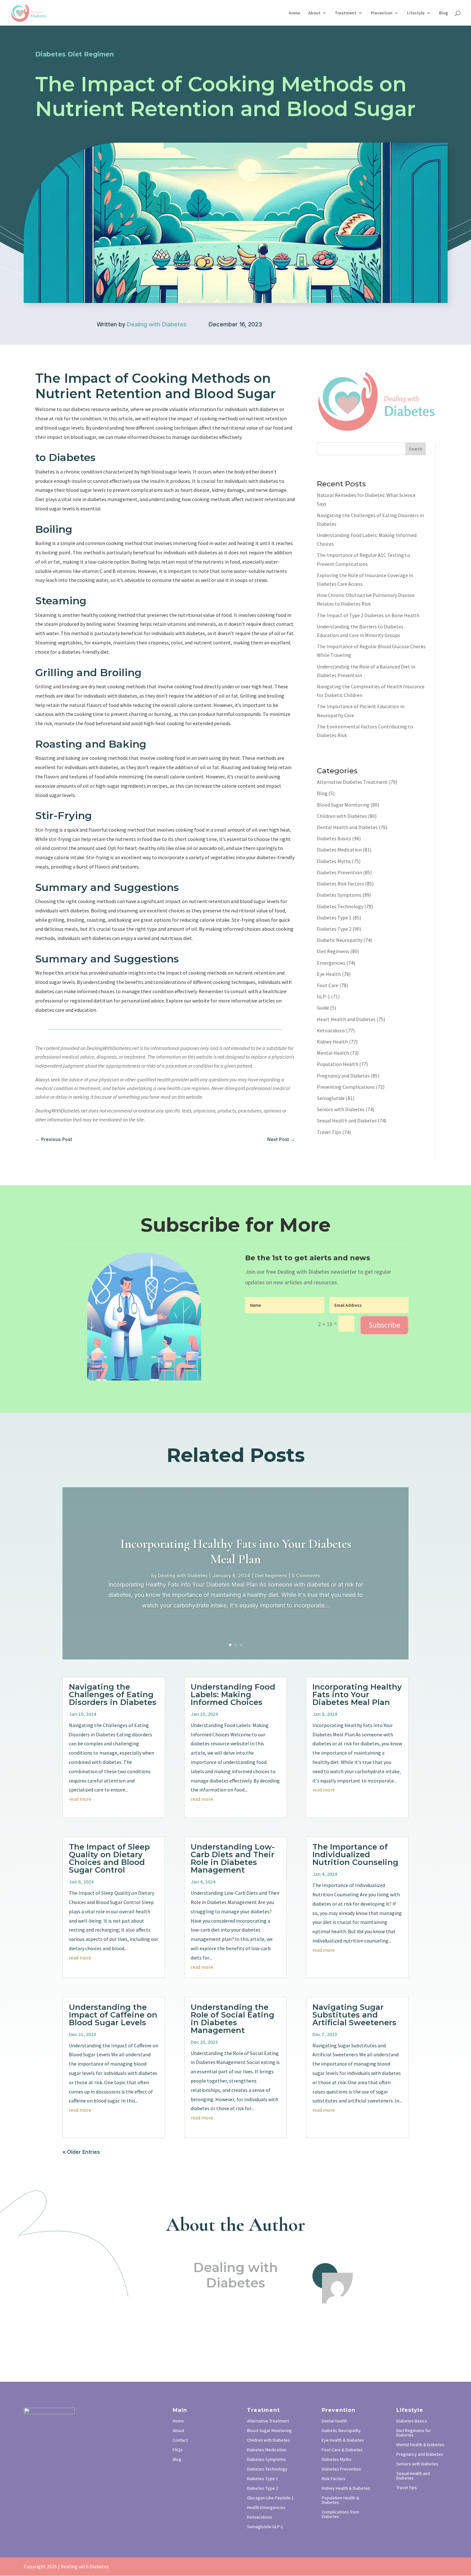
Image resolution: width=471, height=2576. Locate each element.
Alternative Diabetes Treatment (352, 782)
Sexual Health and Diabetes (347, 1120)
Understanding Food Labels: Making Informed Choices (233, 1695)
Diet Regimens (333, 951)
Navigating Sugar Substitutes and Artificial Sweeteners (354, 2015)
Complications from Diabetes (340, 2514)
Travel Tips (329, 1132)
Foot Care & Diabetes (342, 2450)
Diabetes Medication (339, 850)
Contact (180, 2440)
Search (416, 449)
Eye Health (329, 974)
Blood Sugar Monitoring (343, 805)
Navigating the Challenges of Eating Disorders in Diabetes (113, 1695)
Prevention (382, 13)
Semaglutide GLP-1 (265, 2527)
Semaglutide (331, 1098)
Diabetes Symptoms (339, 895)
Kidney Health (332, 1042)
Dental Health (334, 2421)
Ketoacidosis (331, 1030)
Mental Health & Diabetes (420, 2445)
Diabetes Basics (334, 838)
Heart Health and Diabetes (346, 1019)
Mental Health (333, 1053)
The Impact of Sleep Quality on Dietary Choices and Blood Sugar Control (109, 1858)
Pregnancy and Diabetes (343, 1076)
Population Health (338, 1064)
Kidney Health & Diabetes (346, 2488)
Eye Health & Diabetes (343, 2440)
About (314, 13)
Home (294, 13)
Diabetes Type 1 (334, 918)
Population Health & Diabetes (340, 2500)
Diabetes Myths (334, 861)
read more (80, 1799)
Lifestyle (416, 13)
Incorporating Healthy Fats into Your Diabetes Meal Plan (236, 1551)
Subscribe (384, 1325)
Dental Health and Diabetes (347, 827)
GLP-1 (323, 996)
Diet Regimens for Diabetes (414, 2433)
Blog (443, 13)
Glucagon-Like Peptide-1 (270, 2498)
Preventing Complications (346, 1087)
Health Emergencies (266, 2508)
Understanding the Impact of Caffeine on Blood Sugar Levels (113, 2015)
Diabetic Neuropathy (340, 940)
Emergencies (331, 963)
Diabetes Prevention (339, 872)
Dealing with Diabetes (157, 324)
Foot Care (328, 985)
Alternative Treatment (268, 2421)
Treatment (346, 13)
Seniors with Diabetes (341, 1109)
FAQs (178, 2450)
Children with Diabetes (342, 816)
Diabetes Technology (340, 906)
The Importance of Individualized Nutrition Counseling (355, 1854)
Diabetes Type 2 (334, 929)
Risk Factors (334, 2479)
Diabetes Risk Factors (340, 884)
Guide (323, 1008)
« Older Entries (81, 2152)
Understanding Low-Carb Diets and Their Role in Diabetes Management (233, 1858)
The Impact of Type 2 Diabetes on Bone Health (368, 615)
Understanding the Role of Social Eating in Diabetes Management (232, 2019)
